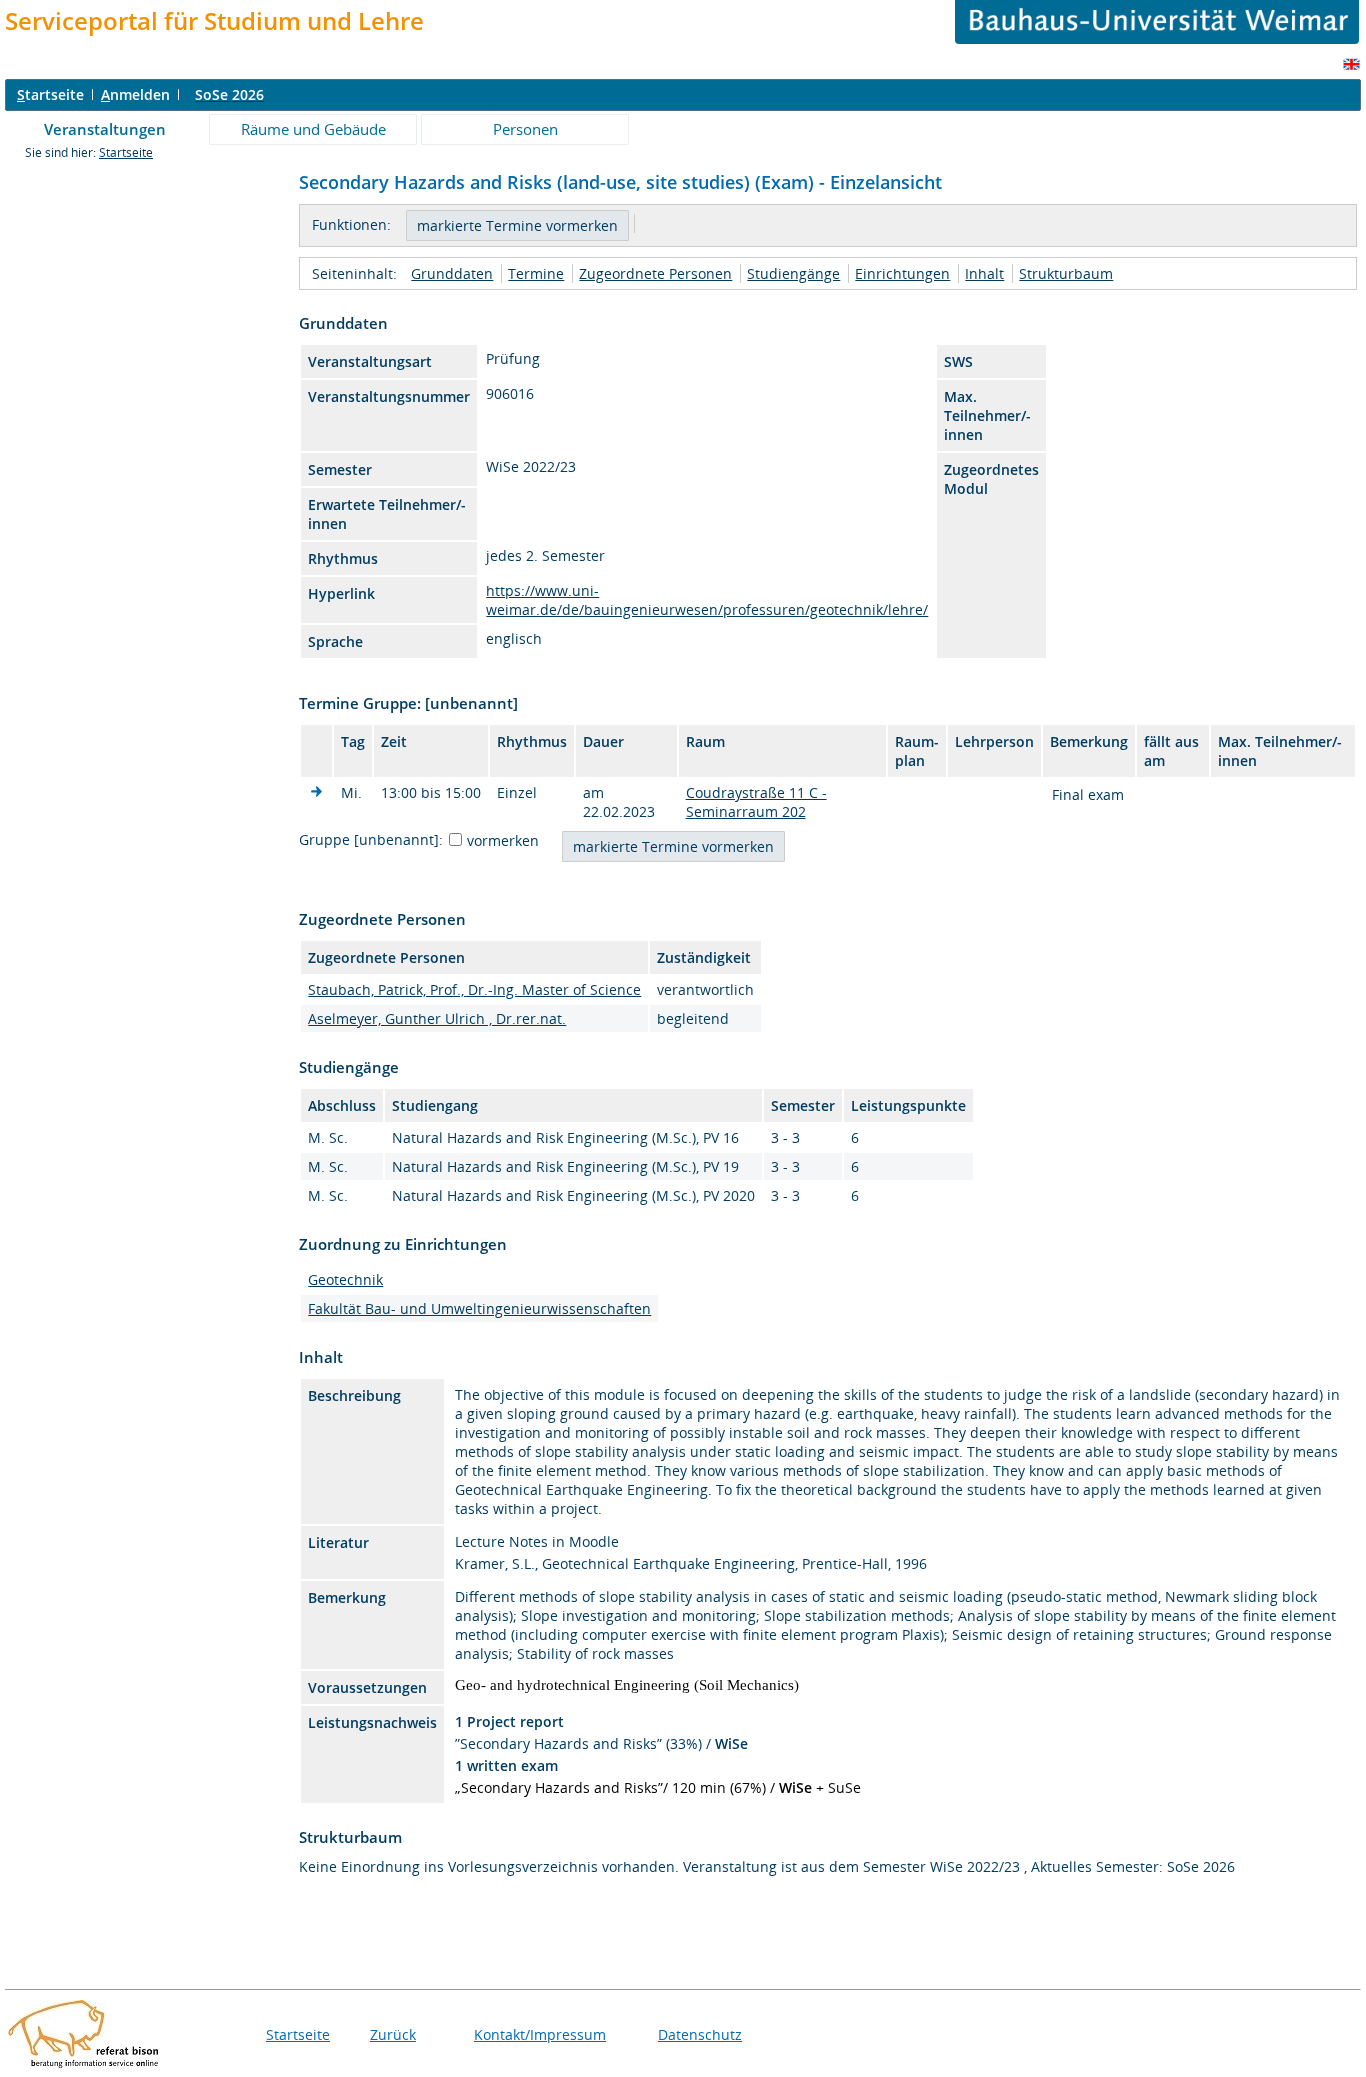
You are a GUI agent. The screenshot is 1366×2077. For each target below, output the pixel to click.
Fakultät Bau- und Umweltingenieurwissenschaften (479, 1308)
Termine (536, 273)
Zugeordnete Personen (655, 273)
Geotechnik (345, 1279)
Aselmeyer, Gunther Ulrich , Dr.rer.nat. (437, 1018)
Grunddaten (452, 273)
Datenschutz (700, 2034)
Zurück (393, 2034)
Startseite (126, 152)
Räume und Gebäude (313, 129)
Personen (525, 129)
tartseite (50, 94)
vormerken (503, 840)
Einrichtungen (902, 273)
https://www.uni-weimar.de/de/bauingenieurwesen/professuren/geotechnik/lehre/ (707, 600)
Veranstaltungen (105, 129)
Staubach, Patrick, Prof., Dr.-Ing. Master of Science (474, 989)
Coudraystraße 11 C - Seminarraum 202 (756, 802)
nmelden (135, 94)
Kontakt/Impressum (540, 2034)
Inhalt (984, 273)
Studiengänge (793, 273)
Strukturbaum (1066, 273)
